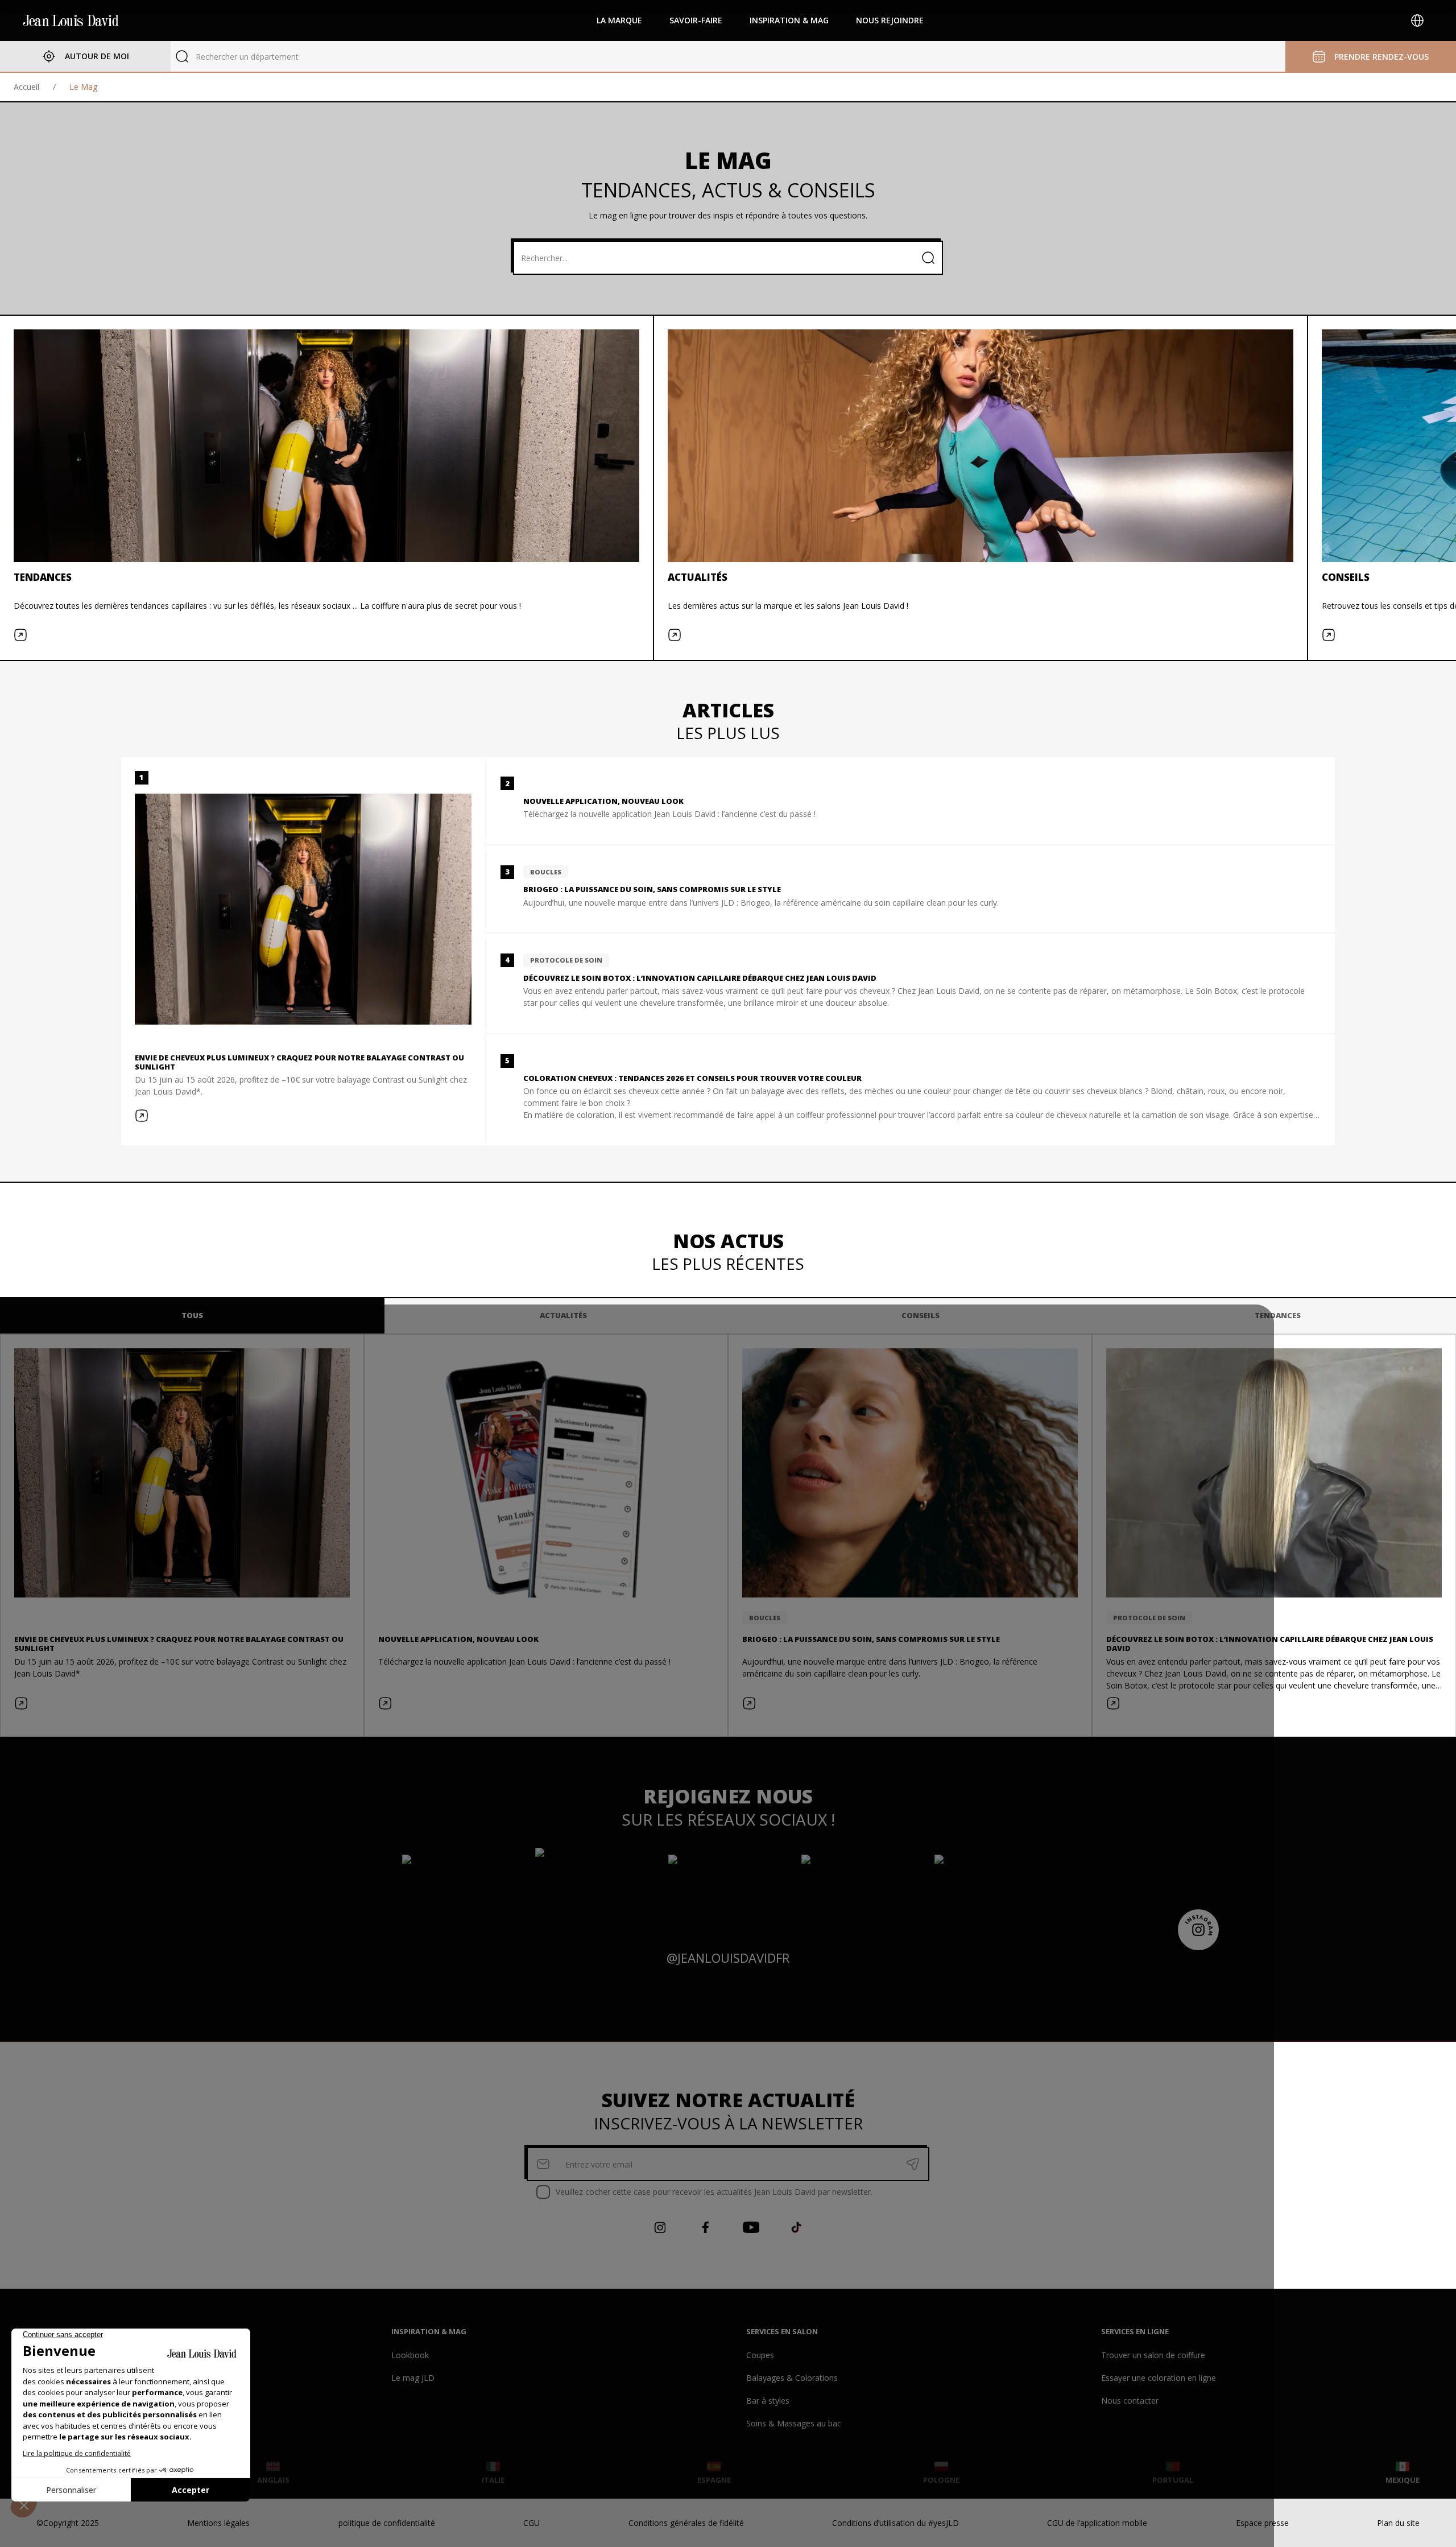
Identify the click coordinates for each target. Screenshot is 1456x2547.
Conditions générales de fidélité (686, 2523)
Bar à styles (768, 2401)
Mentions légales (218, 2523)
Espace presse (1262, 2523)
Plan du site (1398, 2523)
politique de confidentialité (387, 2523)
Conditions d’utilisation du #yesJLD (895, 2523)
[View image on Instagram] (462, 1889)
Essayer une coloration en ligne (1159, 2378)
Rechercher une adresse (240, 57)
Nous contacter (1130, 2401)
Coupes (760, 2355)
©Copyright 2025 (68, 2523)
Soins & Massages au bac (794, 2423)
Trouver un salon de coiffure (1153, 2355)
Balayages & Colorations (792, 2378)
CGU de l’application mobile (1097, 2523)
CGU (531, 2523)
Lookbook (410, 2355)
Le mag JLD (413, 2378)
